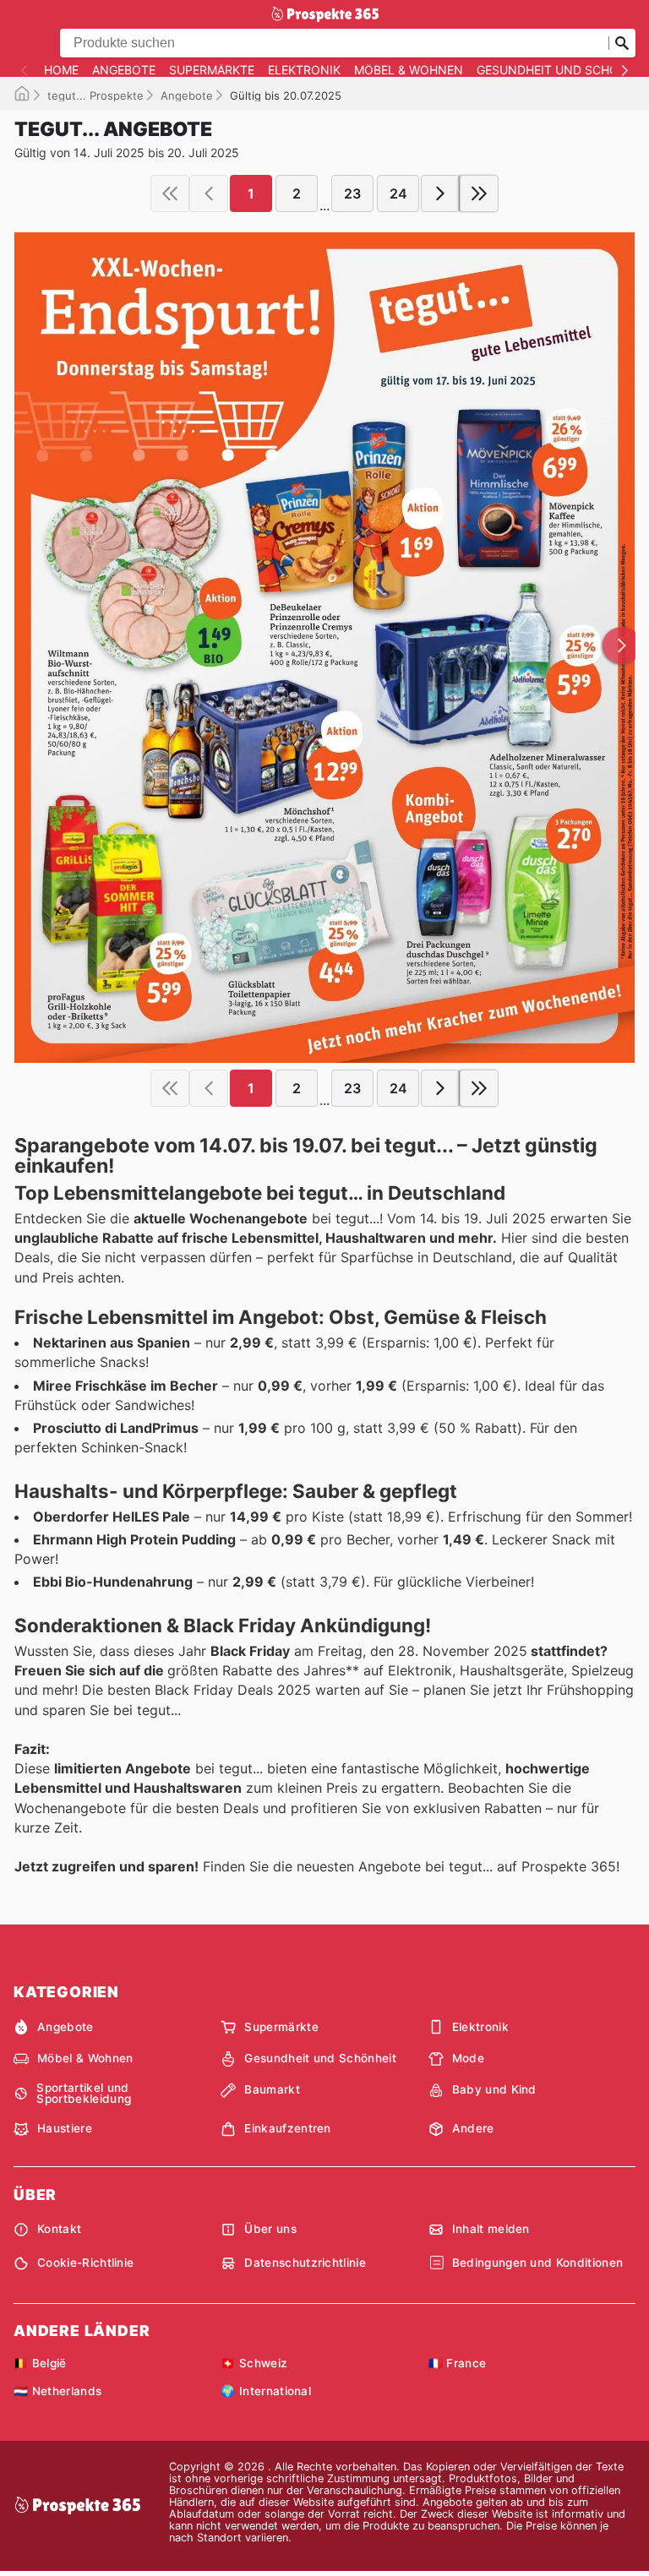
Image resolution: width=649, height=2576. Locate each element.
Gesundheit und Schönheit (320, 2058)
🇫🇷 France (458, 2363)
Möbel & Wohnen (409, 70)
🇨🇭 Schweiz (254, 2363)
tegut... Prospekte (95, 95)
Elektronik (304, 70)
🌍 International (266, 2391)
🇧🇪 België (40, 2363)
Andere (473, 2128)
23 (352, 193)
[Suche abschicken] (622, 43)
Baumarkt (272, 2089)
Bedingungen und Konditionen (538, 2263)
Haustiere (65, 2128)
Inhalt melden (491, 2229)
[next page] (440, 193)
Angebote (124, 70)
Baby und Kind (494, 2089)
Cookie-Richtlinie (85, 2263)
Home (61, 70)
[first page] (170, 193)
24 (398, 193)
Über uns (270, 2229)
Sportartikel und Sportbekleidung (84, 2094)
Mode (468, 2058)
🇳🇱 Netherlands (57, 2391)
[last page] (479, 193)
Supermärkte (212, 70)
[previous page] (209, 193)
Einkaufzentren (287, 2128)
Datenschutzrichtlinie (305, 2263)
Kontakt (59, 2229)
